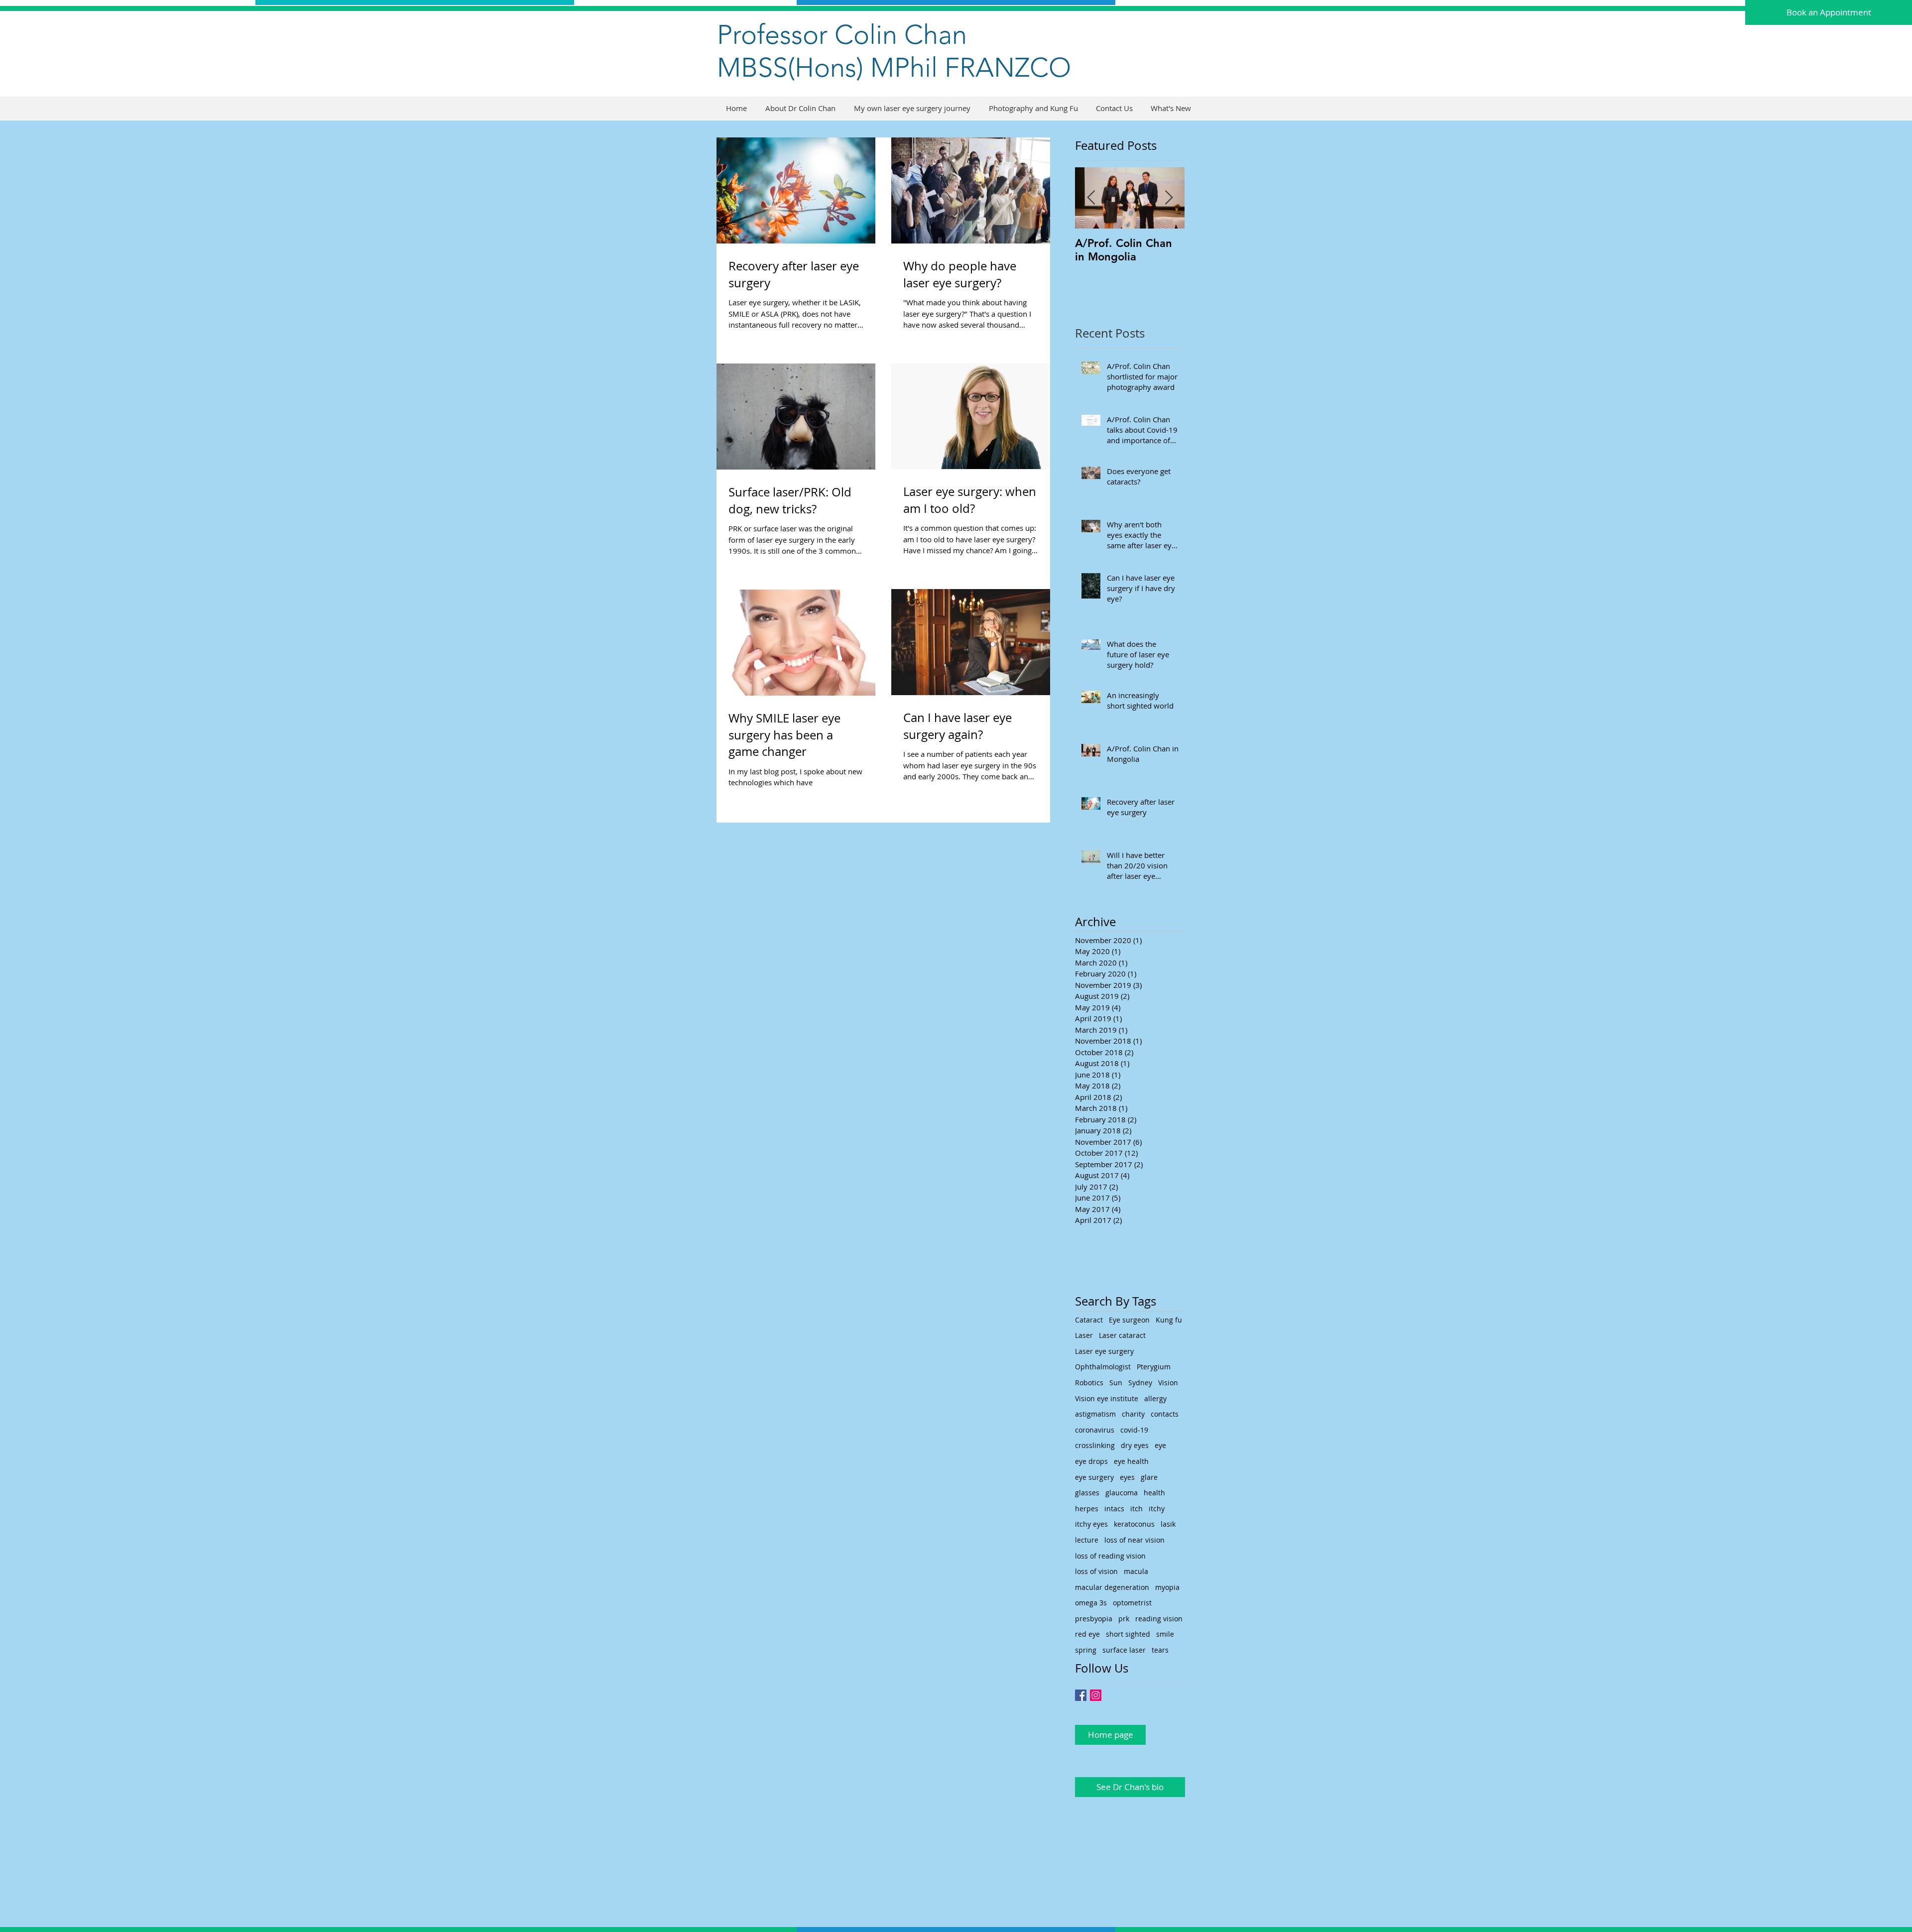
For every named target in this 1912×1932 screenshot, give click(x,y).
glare (1149, 1477)
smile (1165, 1634)
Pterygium (1154, 1367)
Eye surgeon (1129, 1320)
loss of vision (1096, 1571)
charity (1133, 1414)
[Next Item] (1169, 198)
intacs (1114, 1509)
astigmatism (1095, 1414)
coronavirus (1095, 1430)
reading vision (1159, 1619)
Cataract (1089, 1320)
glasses (1087, 1493)
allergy (1155, 1398)
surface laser (1124, 1650)
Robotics (1089, 1383)
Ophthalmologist (1103, 1367)
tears (1160, 1650)
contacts (1165, 1414)
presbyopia (1094, 1619)
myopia (1167, 1587)
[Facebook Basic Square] (1081, 1695)
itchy (1157, 1509)
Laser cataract (1122, 1335)
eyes (1127, 1477)
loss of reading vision (1110, 1556)
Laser (1084, 1335)
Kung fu (1169, 1320)
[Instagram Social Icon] (1096, 1695)
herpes (1087, 1509)
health (1154, 1493)
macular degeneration (1112, 1587)
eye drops (1091, 1461)
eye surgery (1094, 1477)
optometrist (1132, 1603)
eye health (1131, 1461)
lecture (1087, 1540)
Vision (1168, 1383)
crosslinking (1095, 1445)
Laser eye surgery (1104, 1351)
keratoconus (1134, 1524)
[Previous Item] (1091, 198)
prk (1124, 1619)
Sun (1116, 1383)
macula (1136, 1571)
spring (1086, 1650)
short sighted (1128, 1634)
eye (1160, 1445)
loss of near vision (1135, 1540)
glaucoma (1122, 1493)
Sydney (1140, 1383)
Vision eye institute (1107, 1398)
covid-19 (1134, 1430)
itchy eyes (1091, 1524)
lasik (1168, 1524)
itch (1136, 1509)
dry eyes (1135, 1445)
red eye (1087, 1634)
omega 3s (1091, 1603)
